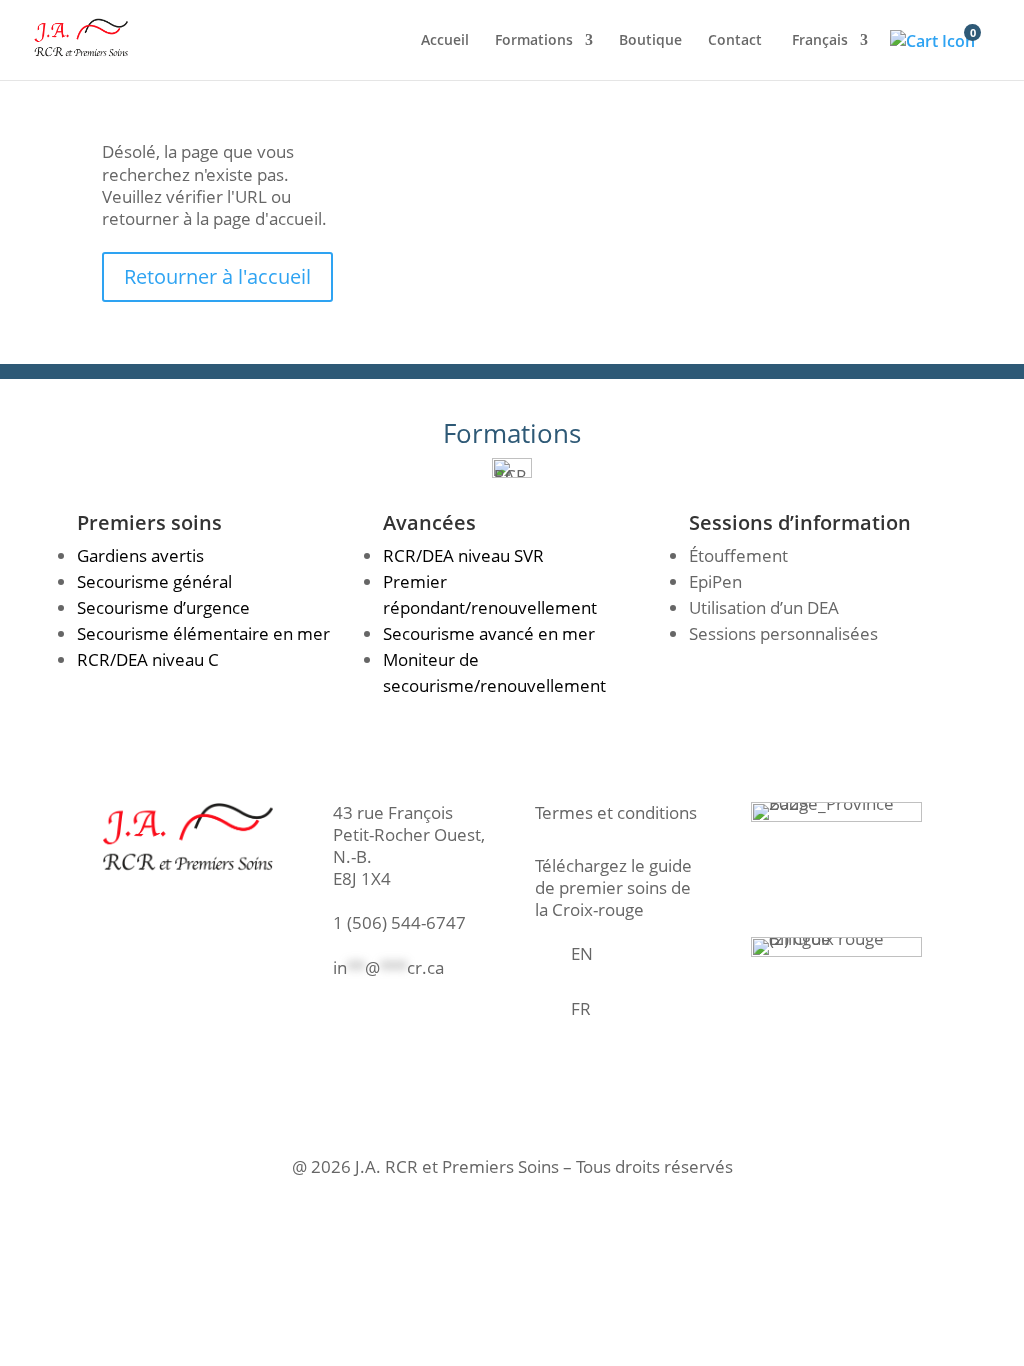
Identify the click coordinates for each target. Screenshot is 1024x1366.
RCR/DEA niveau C (148, 659)
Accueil (445, 41)
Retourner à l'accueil (217, 276)
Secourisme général (154, 581)
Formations (534, 41)
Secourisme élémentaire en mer (203, 633)
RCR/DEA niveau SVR (463, 555)
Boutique (650, 41)
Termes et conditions (616, 812)
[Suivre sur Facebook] (334, 1018)
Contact (735, 41)
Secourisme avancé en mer (489, 633)
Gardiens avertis (140, 555)
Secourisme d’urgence (163, 607)
